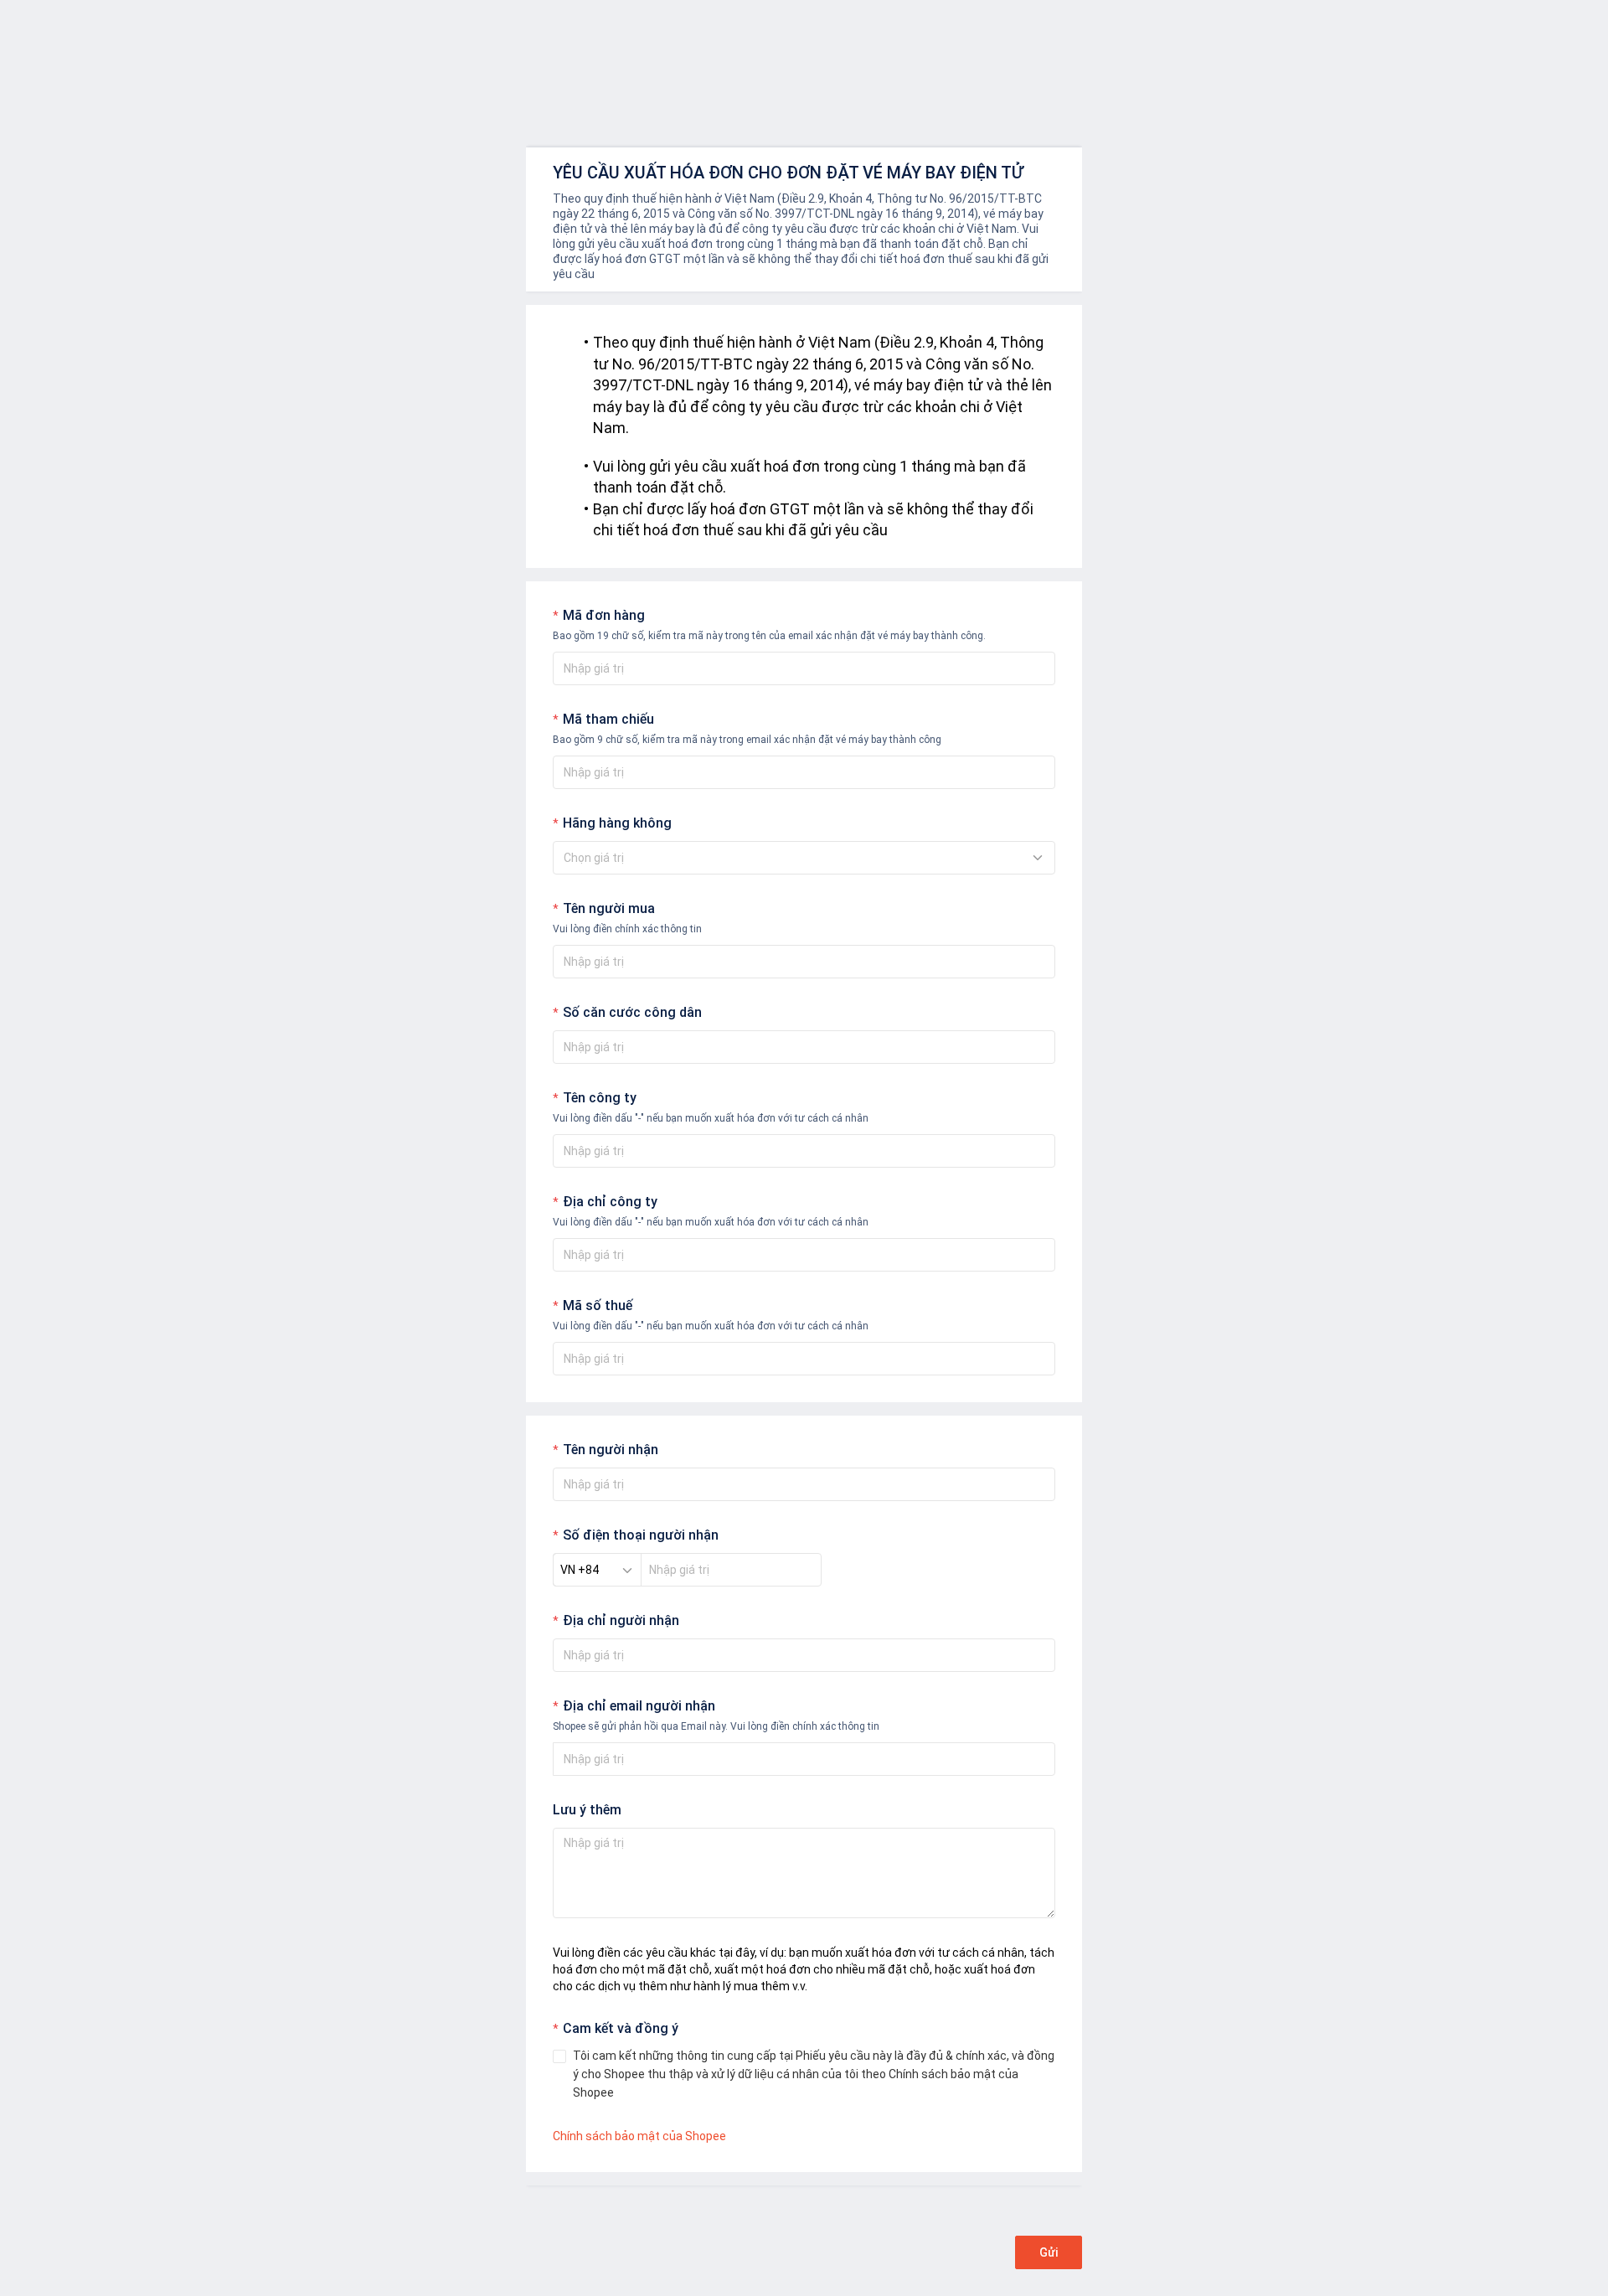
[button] (597, 1570)
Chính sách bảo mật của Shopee (639, 2136)
